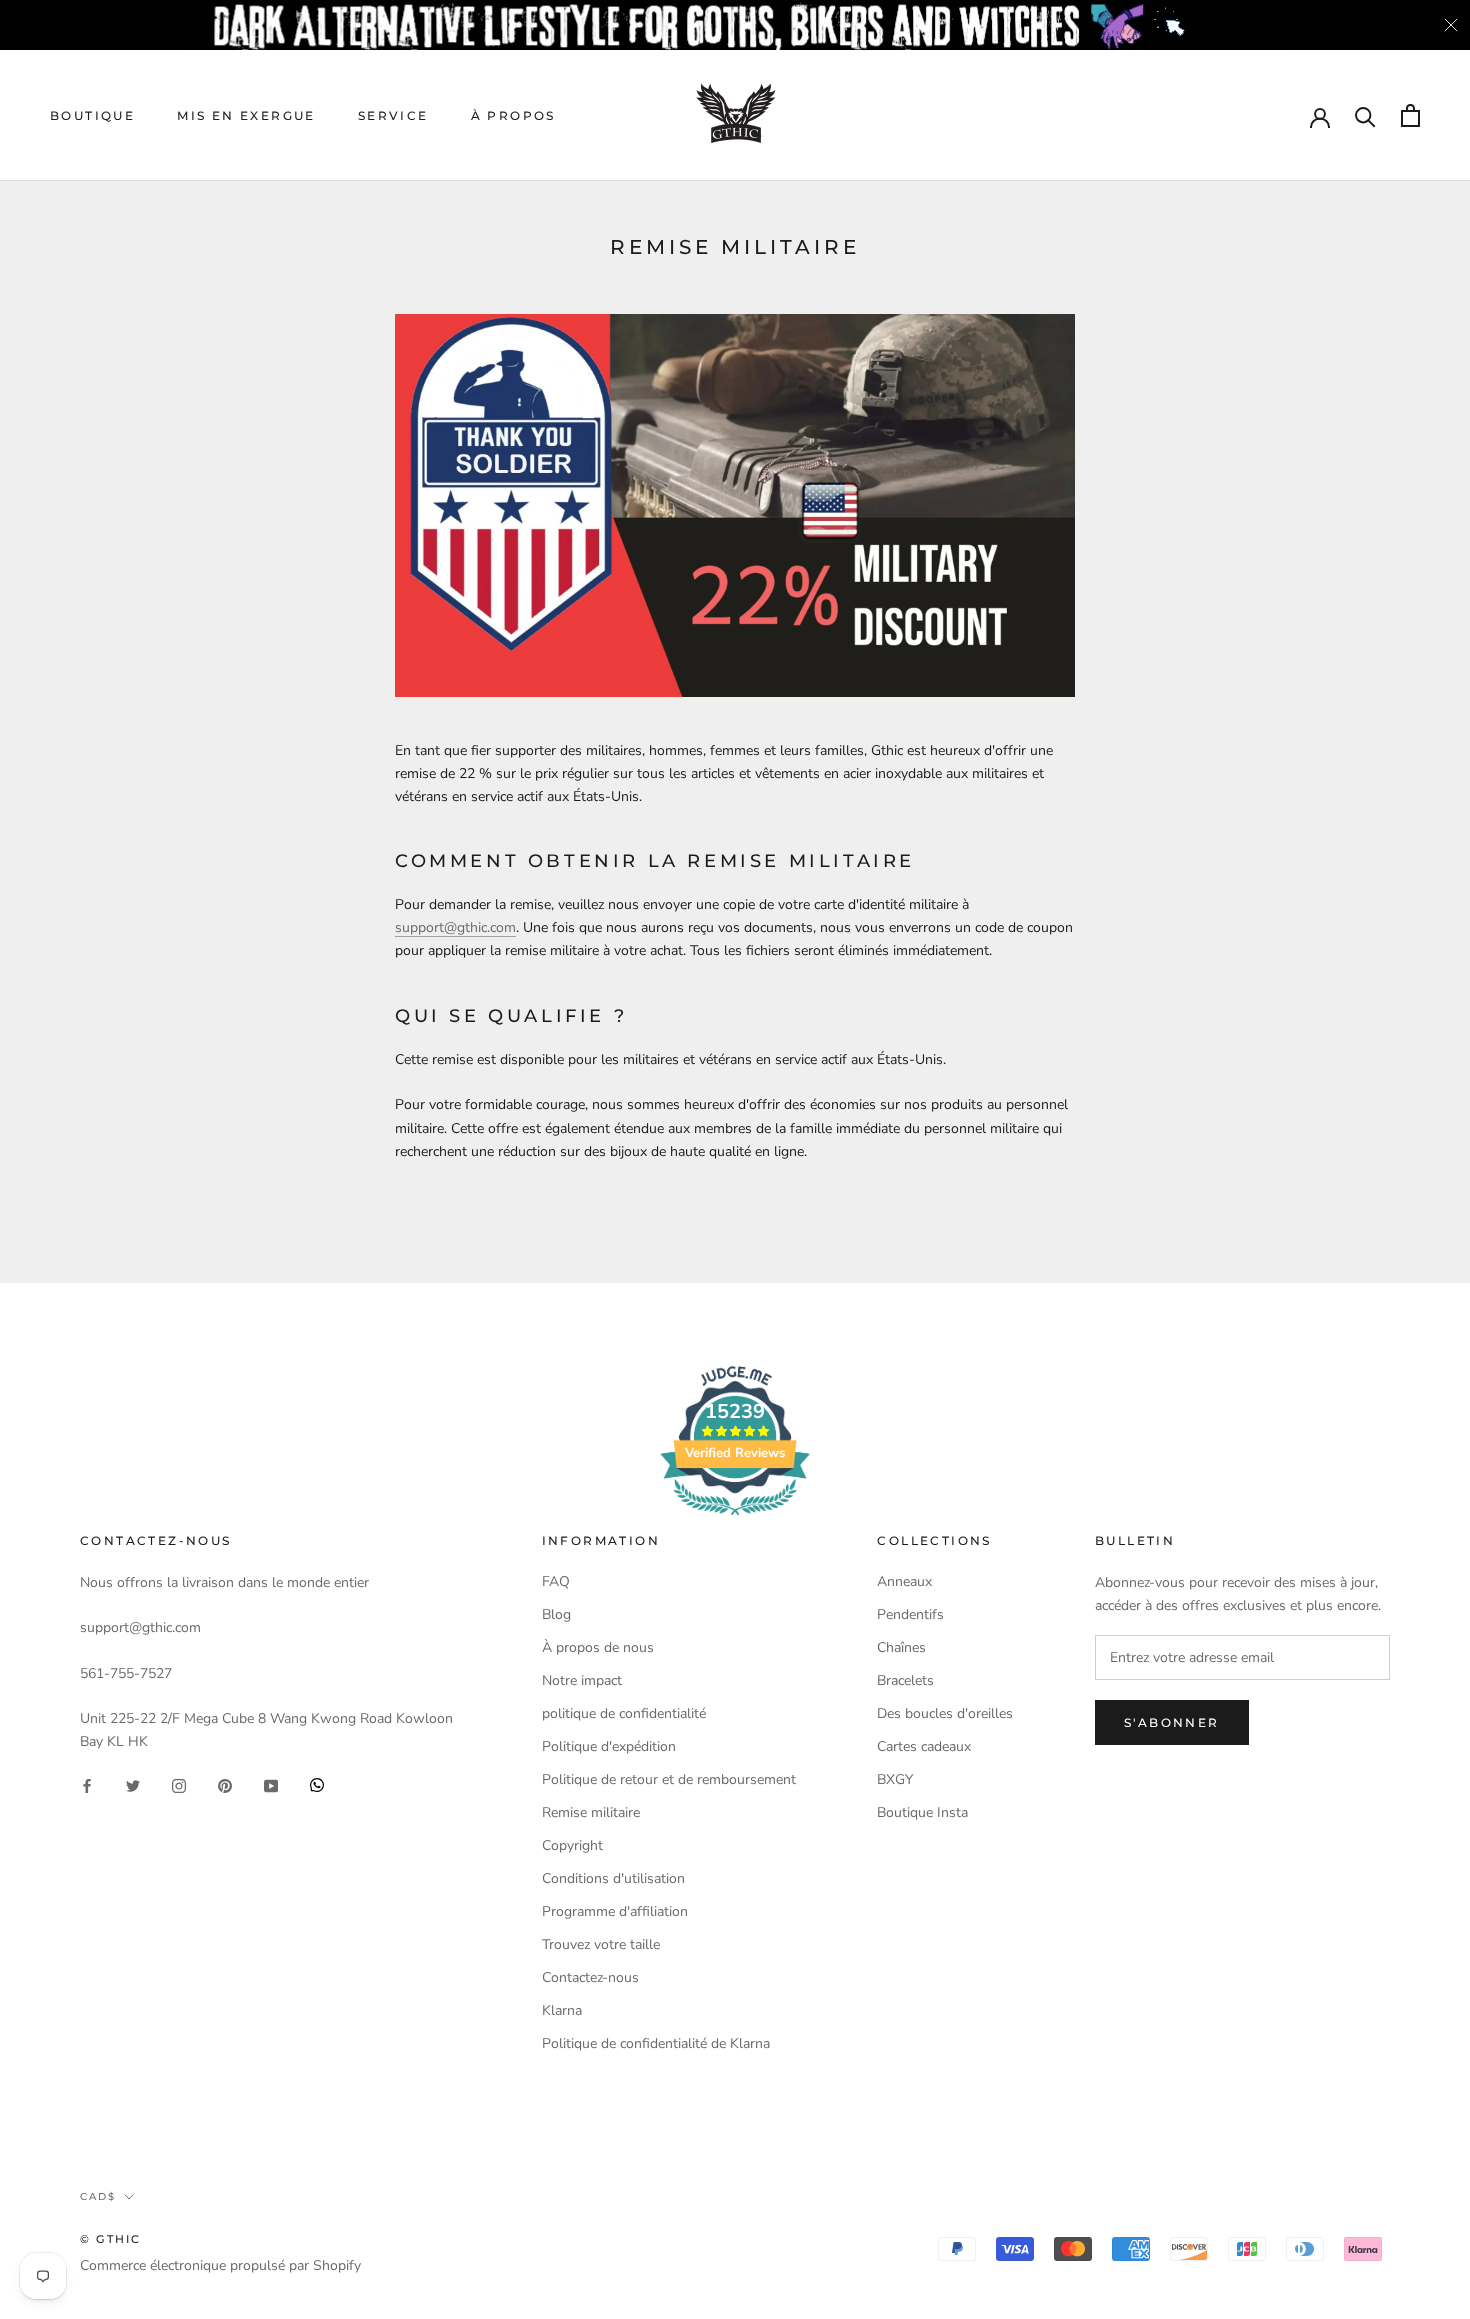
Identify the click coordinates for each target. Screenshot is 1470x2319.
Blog (556, 1614)
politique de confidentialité (624, 1713)
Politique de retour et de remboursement (669, 1779)
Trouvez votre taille (601, 1944)
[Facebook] (87, 1784)
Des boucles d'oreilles (945, 1713)
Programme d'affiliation (615, 1911)
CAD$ (98, 2196)
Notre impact (582, 1680)
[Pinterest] (225, 1784)
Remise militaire (591, 1812)
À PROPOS (513, 115)
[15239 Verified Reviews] (735, 1519)
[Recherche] (1365, 115)
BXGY (895, 1779)
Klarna (562, 2010)
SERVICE (393, 115)
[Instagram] (179, 1784)
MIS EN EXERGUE (246, 115)
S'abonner (1172, 1722)
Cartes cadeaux (924, 1746)
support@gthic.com (455, 927)
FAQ (556, 1581)
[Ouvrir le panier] (1410, 115)
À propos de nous (598, 1647)
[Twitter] (133, 1784)
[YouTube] (271, 1784)
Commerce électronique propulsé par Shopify (220, 2265)
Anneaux (904, 1581)
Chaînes (901, 1647)
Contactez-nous (590, 1977)
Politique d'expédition (609, 1746)
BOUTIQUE (92, 115)
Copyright (572, 1845)
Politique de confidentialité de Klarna (656, 2043)
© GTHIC (110, 2239)
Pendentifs (910, 1614)
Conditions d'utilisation (613, 1878)
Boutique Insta (922, 1812)
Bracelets (905, 1680)
